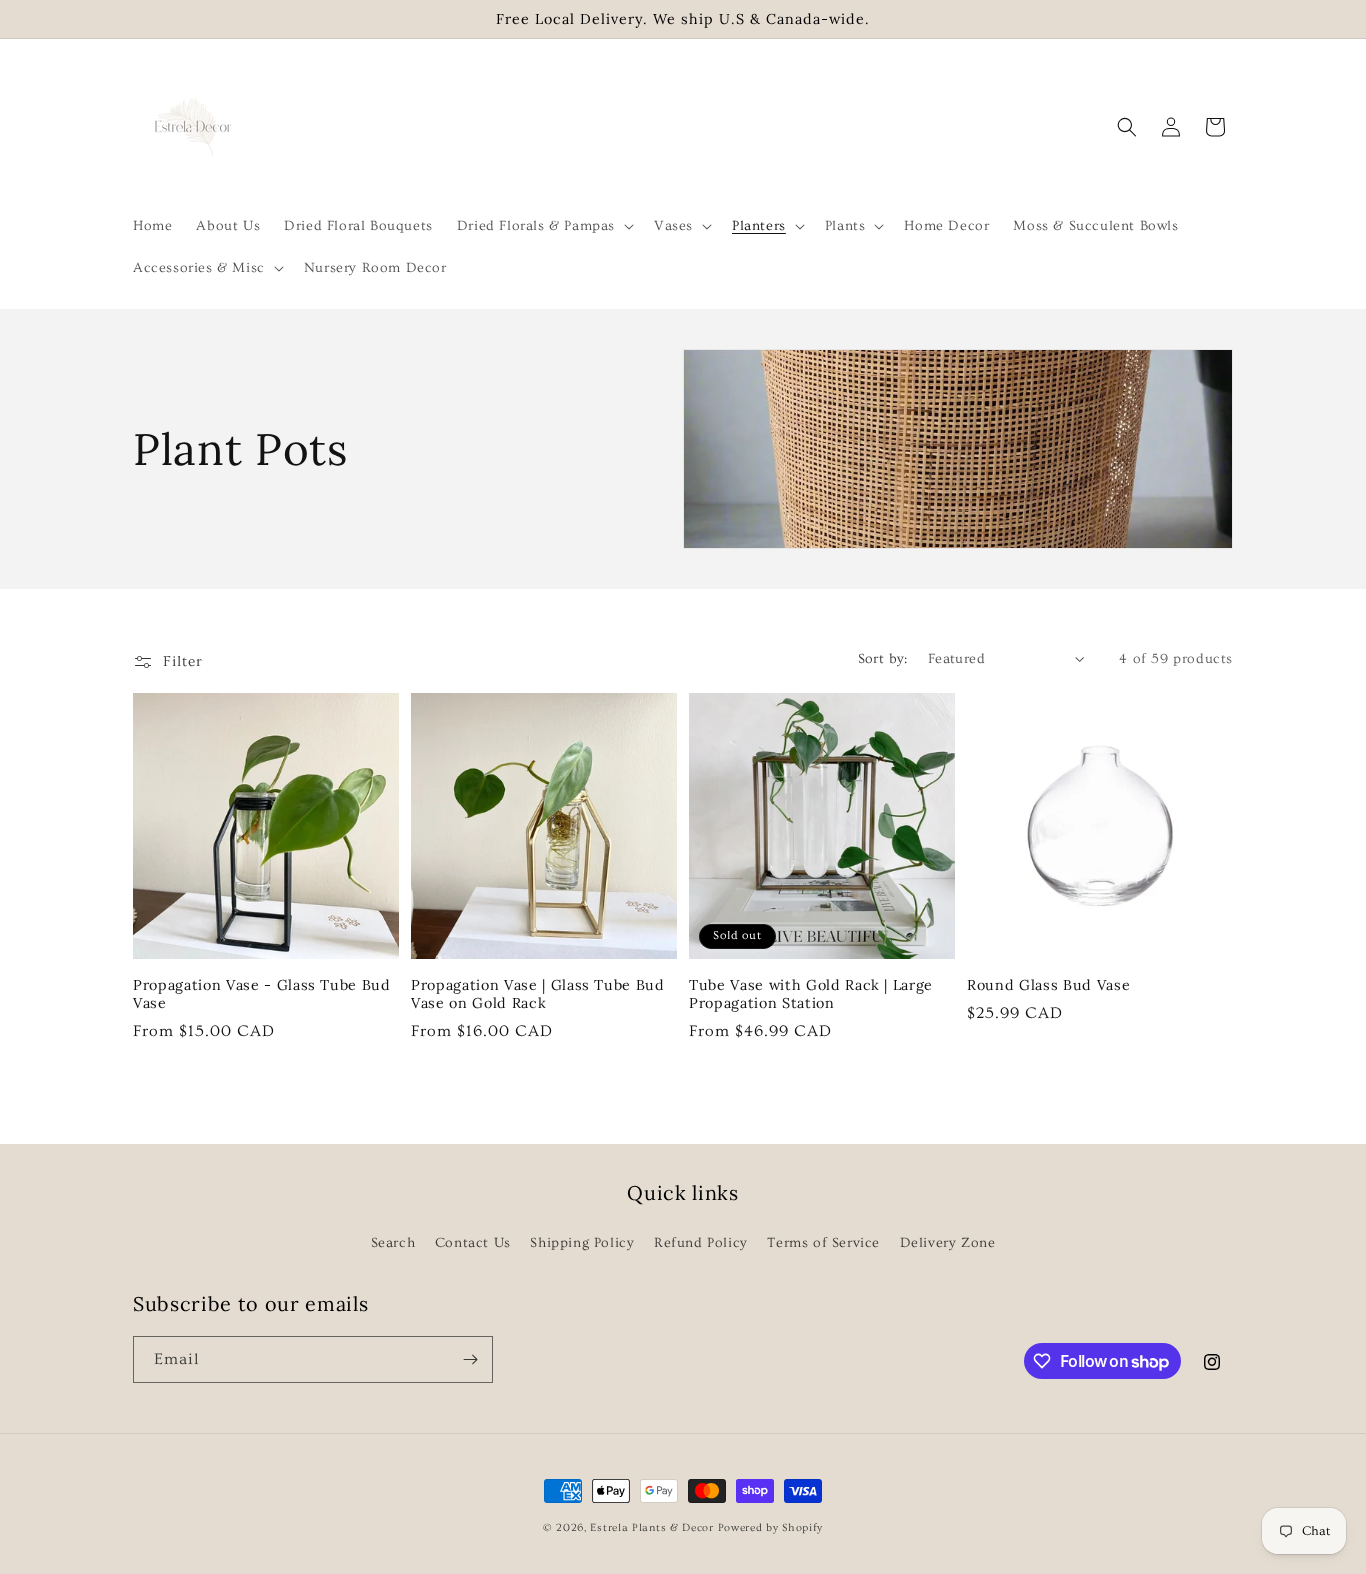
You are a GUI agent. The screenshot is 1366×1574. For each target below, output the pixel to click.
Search (393, 1243)
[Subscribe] (470, 1359)
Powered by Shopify (771, 1527)
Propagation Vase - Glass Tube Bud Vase (262, 994)
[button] (543, 226)
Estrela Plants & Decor (651, 1527)
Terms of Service (823, 1243)
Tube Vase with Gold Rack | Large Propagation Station (811, 994)
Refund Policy (701, 1243)
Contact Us (473, 1243)
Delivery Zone (948, 1243)
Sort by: (883, 659)
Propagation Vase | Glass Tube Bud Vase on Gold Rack (538, 994)
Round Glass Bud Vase (1048, 985)
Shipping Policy (582, 1243)
